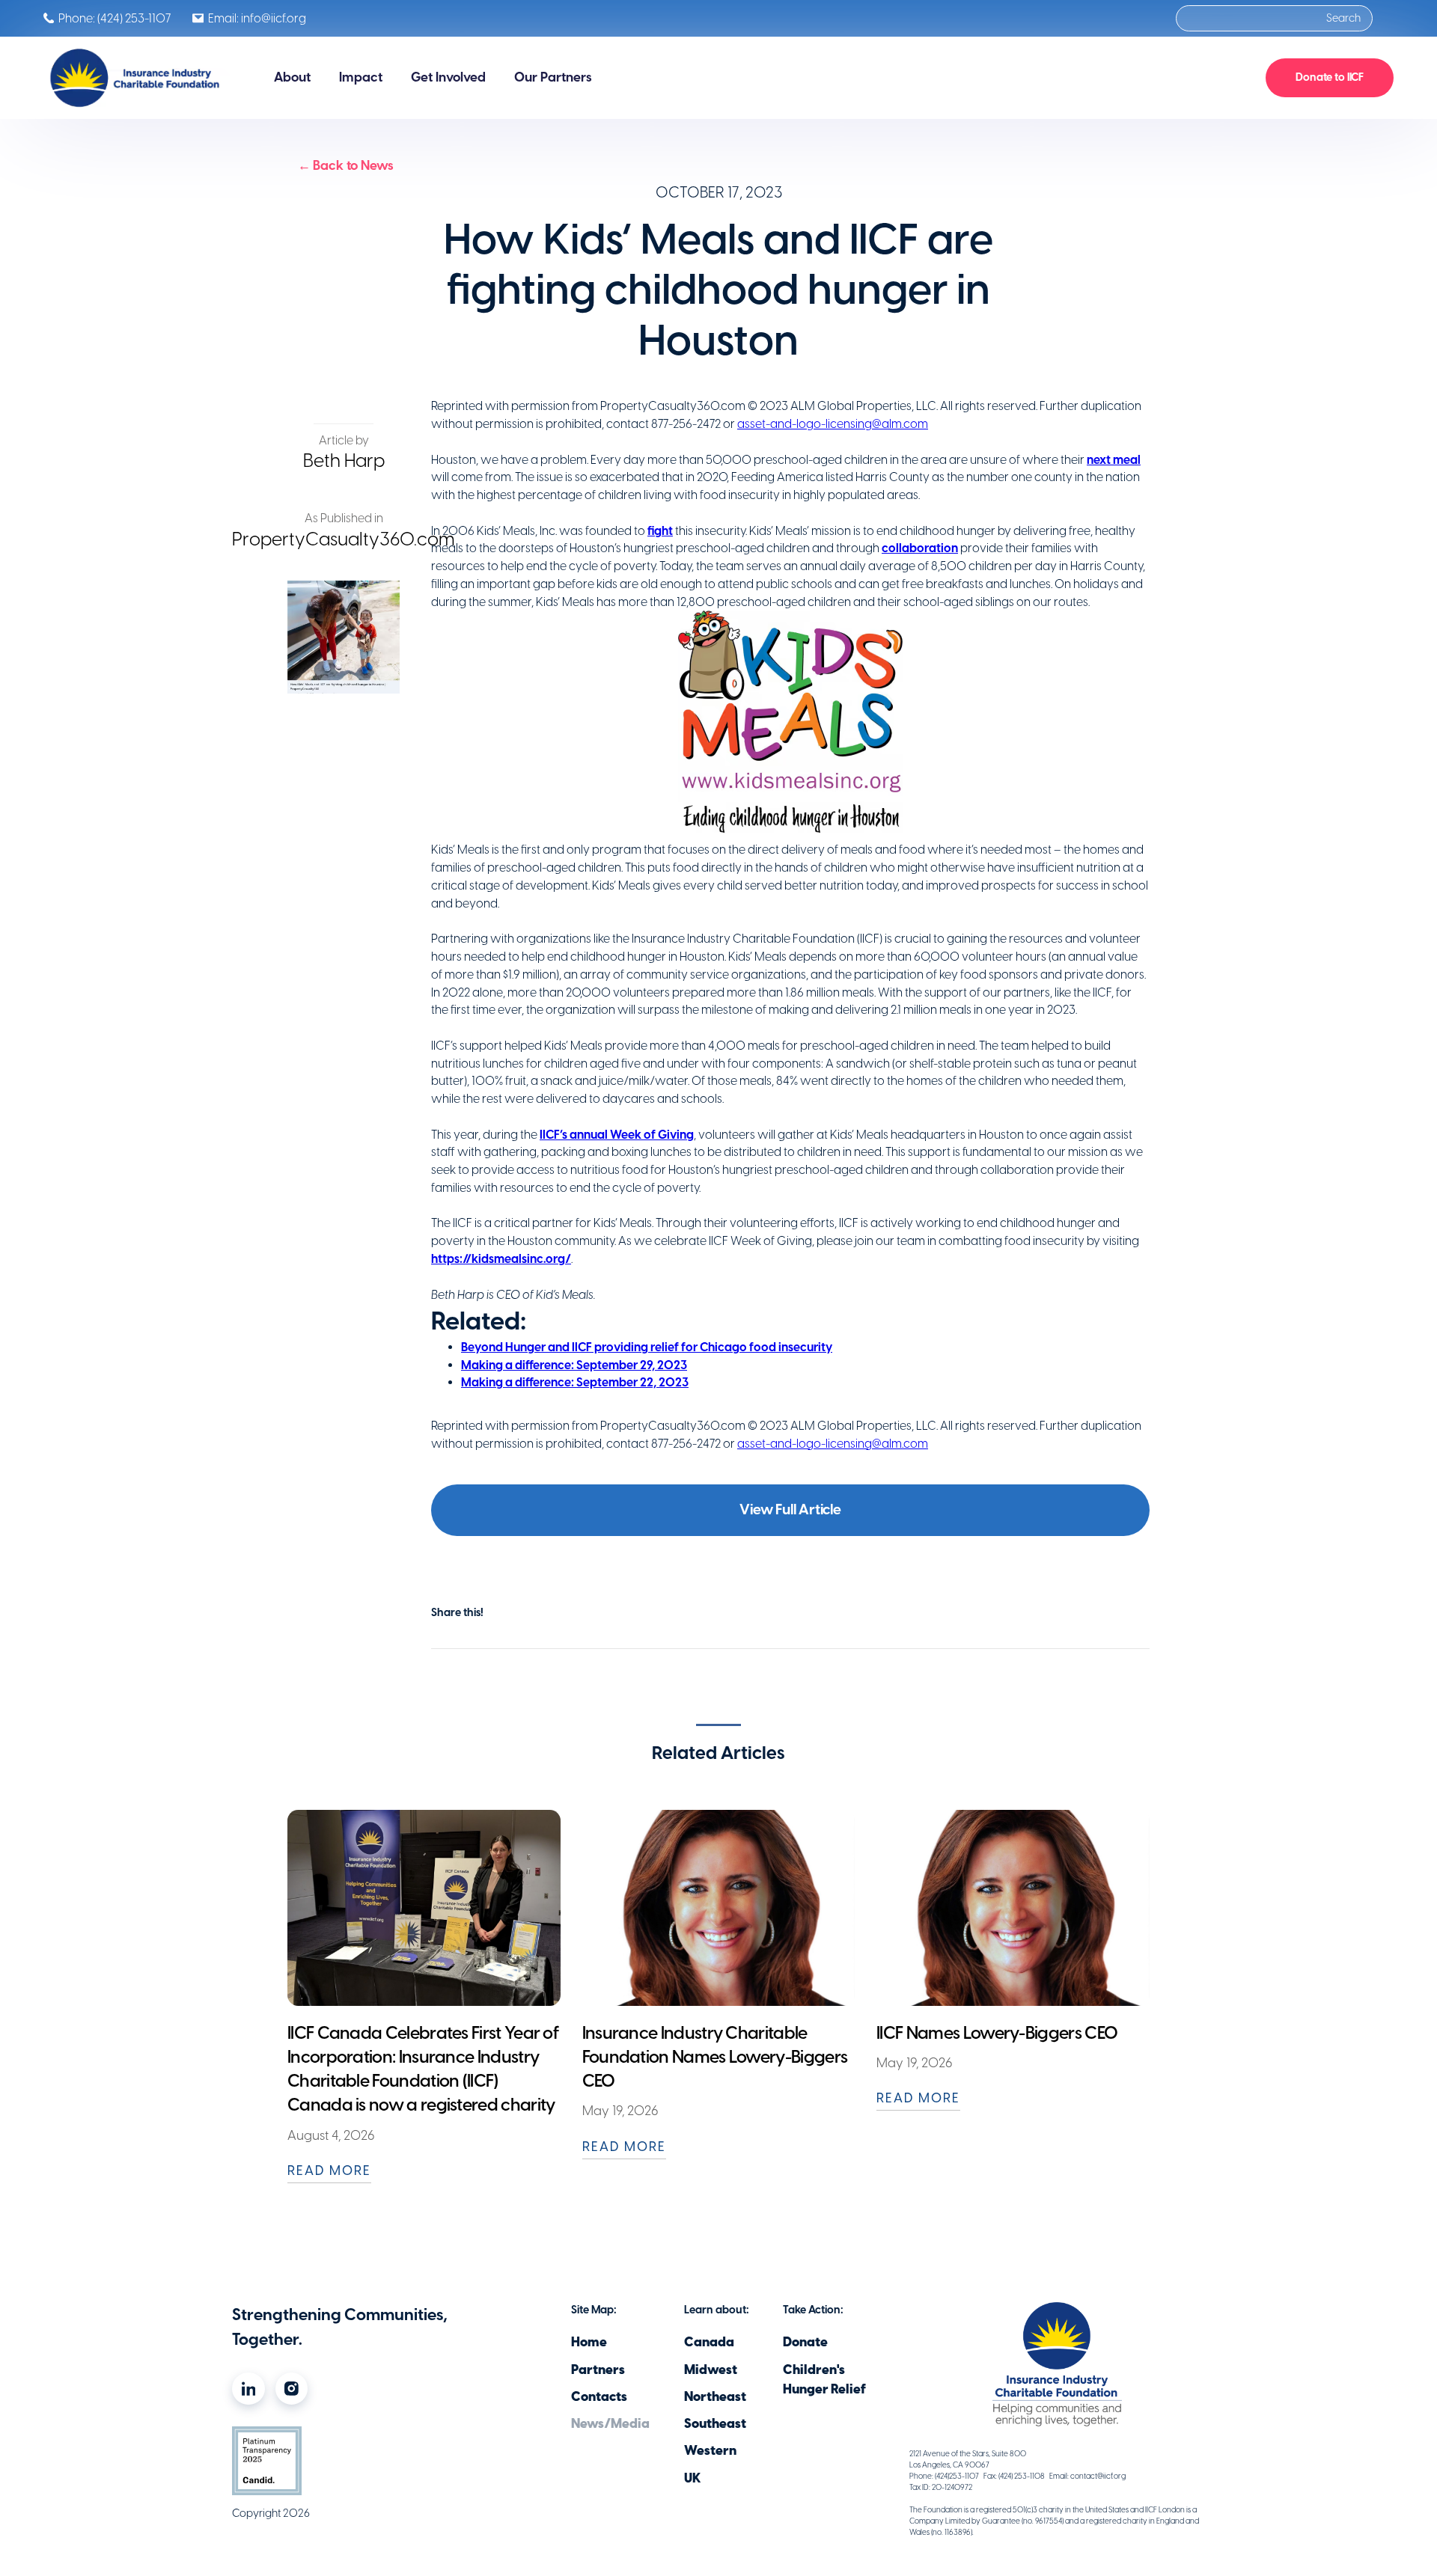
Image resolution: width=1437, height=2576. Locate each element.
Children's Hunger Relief (824, 2379)
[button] (292, 77)
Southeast (715, 2423)
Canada (709, 2342)
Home (589, 2342)
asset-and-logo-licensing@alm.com (833, 424)
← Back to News (346, 165)
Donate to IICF (1330, 77)
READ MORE (329, 2170)
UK (692, 2478)
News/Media (610, 2423)
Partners (598, 2370)
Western (710, 2450)
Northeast (715, 2396)
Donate (805, 2342)
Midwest (711, 2370)
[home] (137, 77)
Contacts (599, 2396)
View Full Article (790, 1509)
